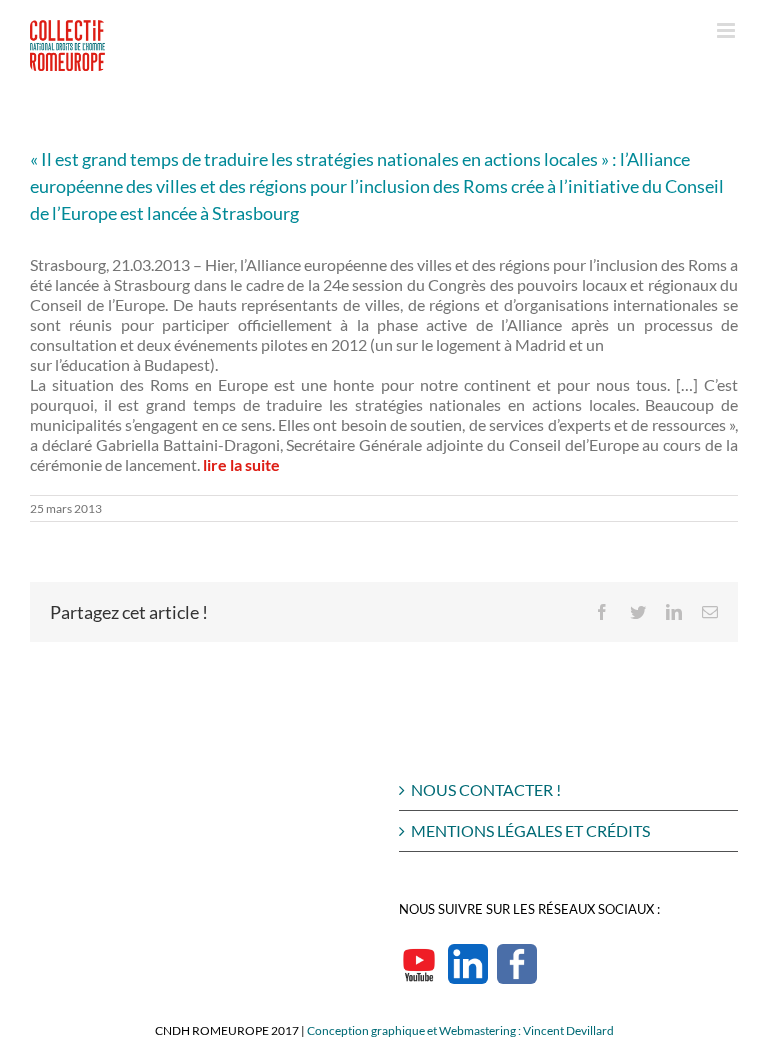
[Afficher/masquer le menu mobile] (727, 30)
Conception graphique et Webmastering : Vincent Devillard (460, 1030)
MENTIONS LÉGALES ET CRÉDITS (530, 830)
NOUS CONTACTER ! (486, 789)
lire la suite (241, 464)
